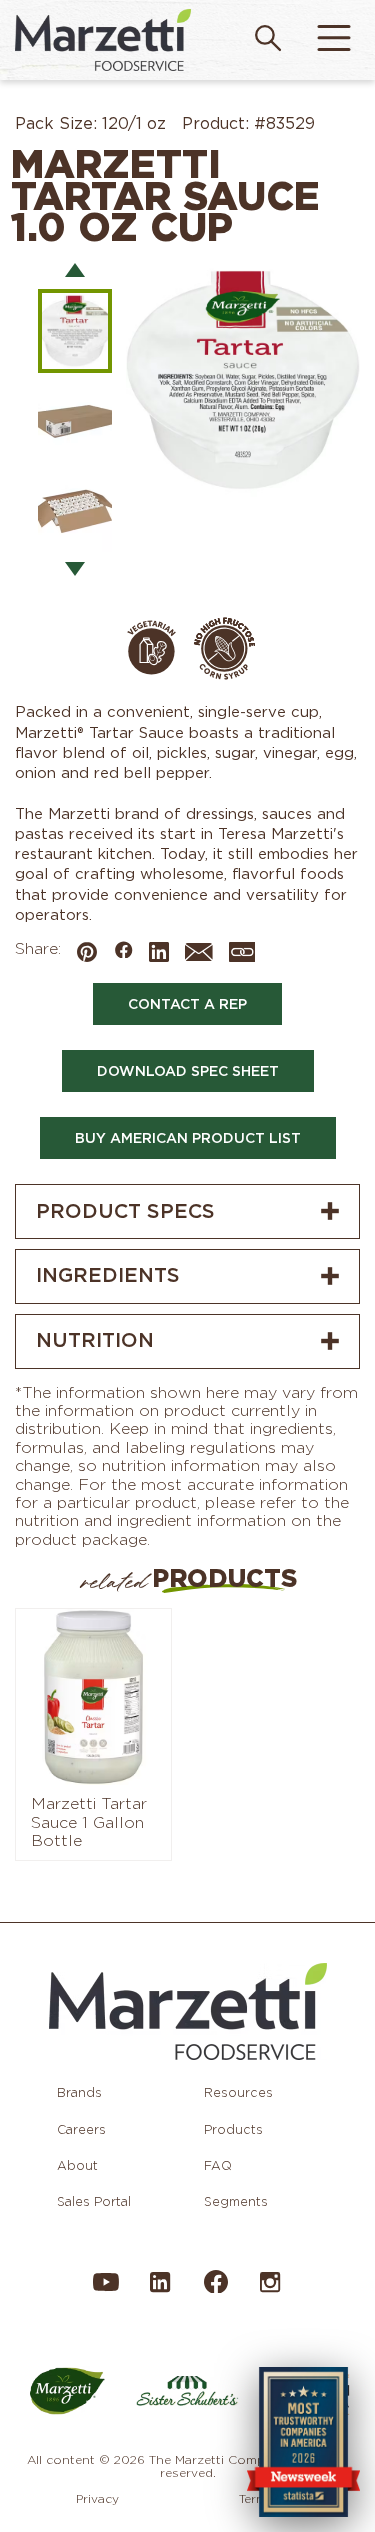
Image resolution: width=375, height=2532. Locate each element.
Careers (81, 2129)
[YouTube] (106, 2291)
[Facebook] (215, 2289)
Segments (236, 2201)
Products (233, 2129)
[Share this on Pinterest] (87, 954)
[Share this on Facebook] (123, 952)
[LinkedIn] (160, 2291)
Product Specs (125, 1211)
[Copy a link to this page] (242, 953)
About (77, 2165)
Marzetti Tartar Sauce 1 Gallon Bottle (89, 1822)
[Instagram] (270, 2291)
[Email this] (199, 956)
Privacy (97, 2498)
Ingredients (108, 1275)
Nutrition (95, 1340)
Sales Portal (94, 2201)
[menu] (334, 40)
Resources (238, 2092)
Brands (79, 2092)
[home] (103, 39)
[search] (268, 40)
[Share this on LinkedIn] (159, 954)
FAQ (218, 2165)
